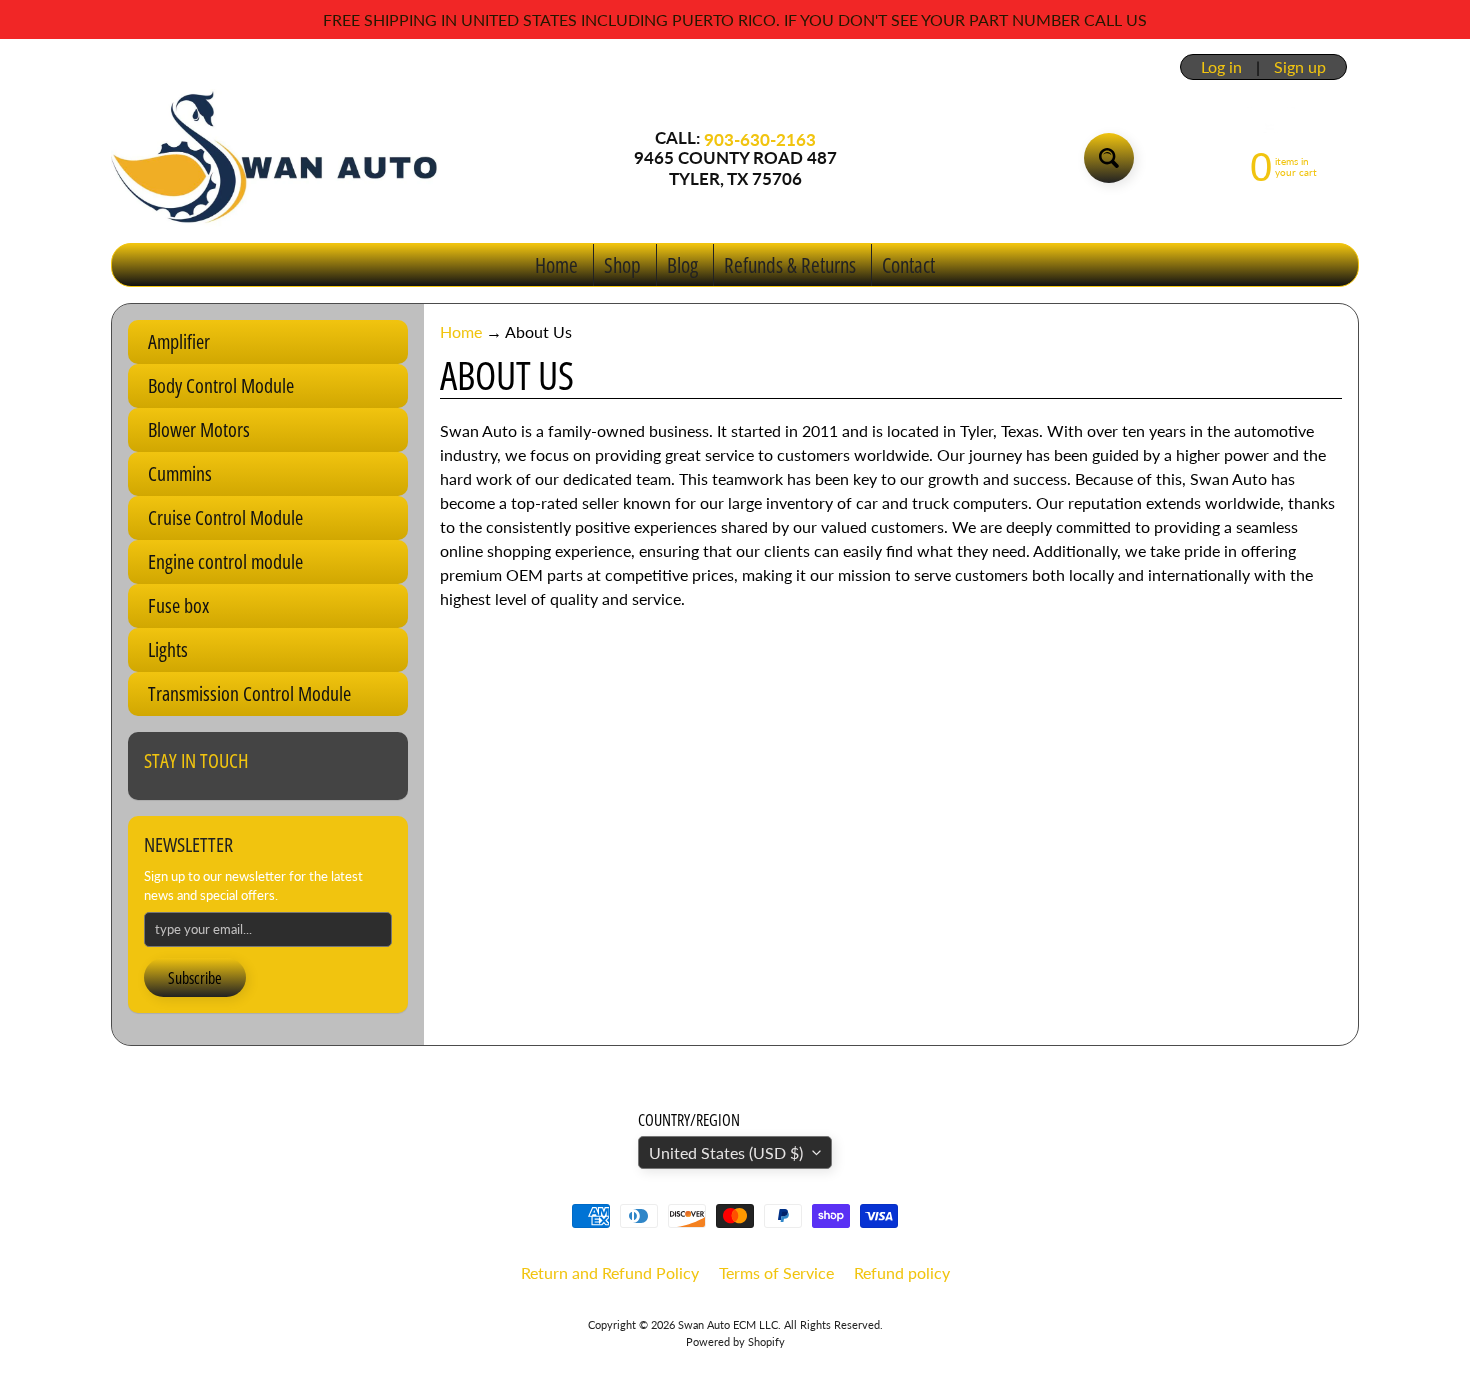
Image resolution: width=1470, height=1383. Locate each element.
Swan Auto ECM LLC (728, 1324)
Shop (622, 265)
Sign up (1300, 67)
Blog (682, 265)
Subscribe (195, 978)
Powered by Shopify (735, 1341)
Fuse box (178, 605)
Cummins (180, 473)
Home (556, 265)
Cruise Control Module (225, 517)
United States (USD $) (726, 1152)
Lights (168, 649)
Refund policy (902, 1272)
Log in (1221, 67)
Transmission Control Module (249, 693)
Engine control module (225, 561)
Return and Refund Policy (610, 1272)
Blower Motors (199, 429)
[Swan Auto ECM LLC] (276, 158)
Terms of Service (776, 1272)
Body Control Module (221, 385)
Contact (908, 265)
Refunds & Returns (790, 265)
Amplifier (179, 341)
